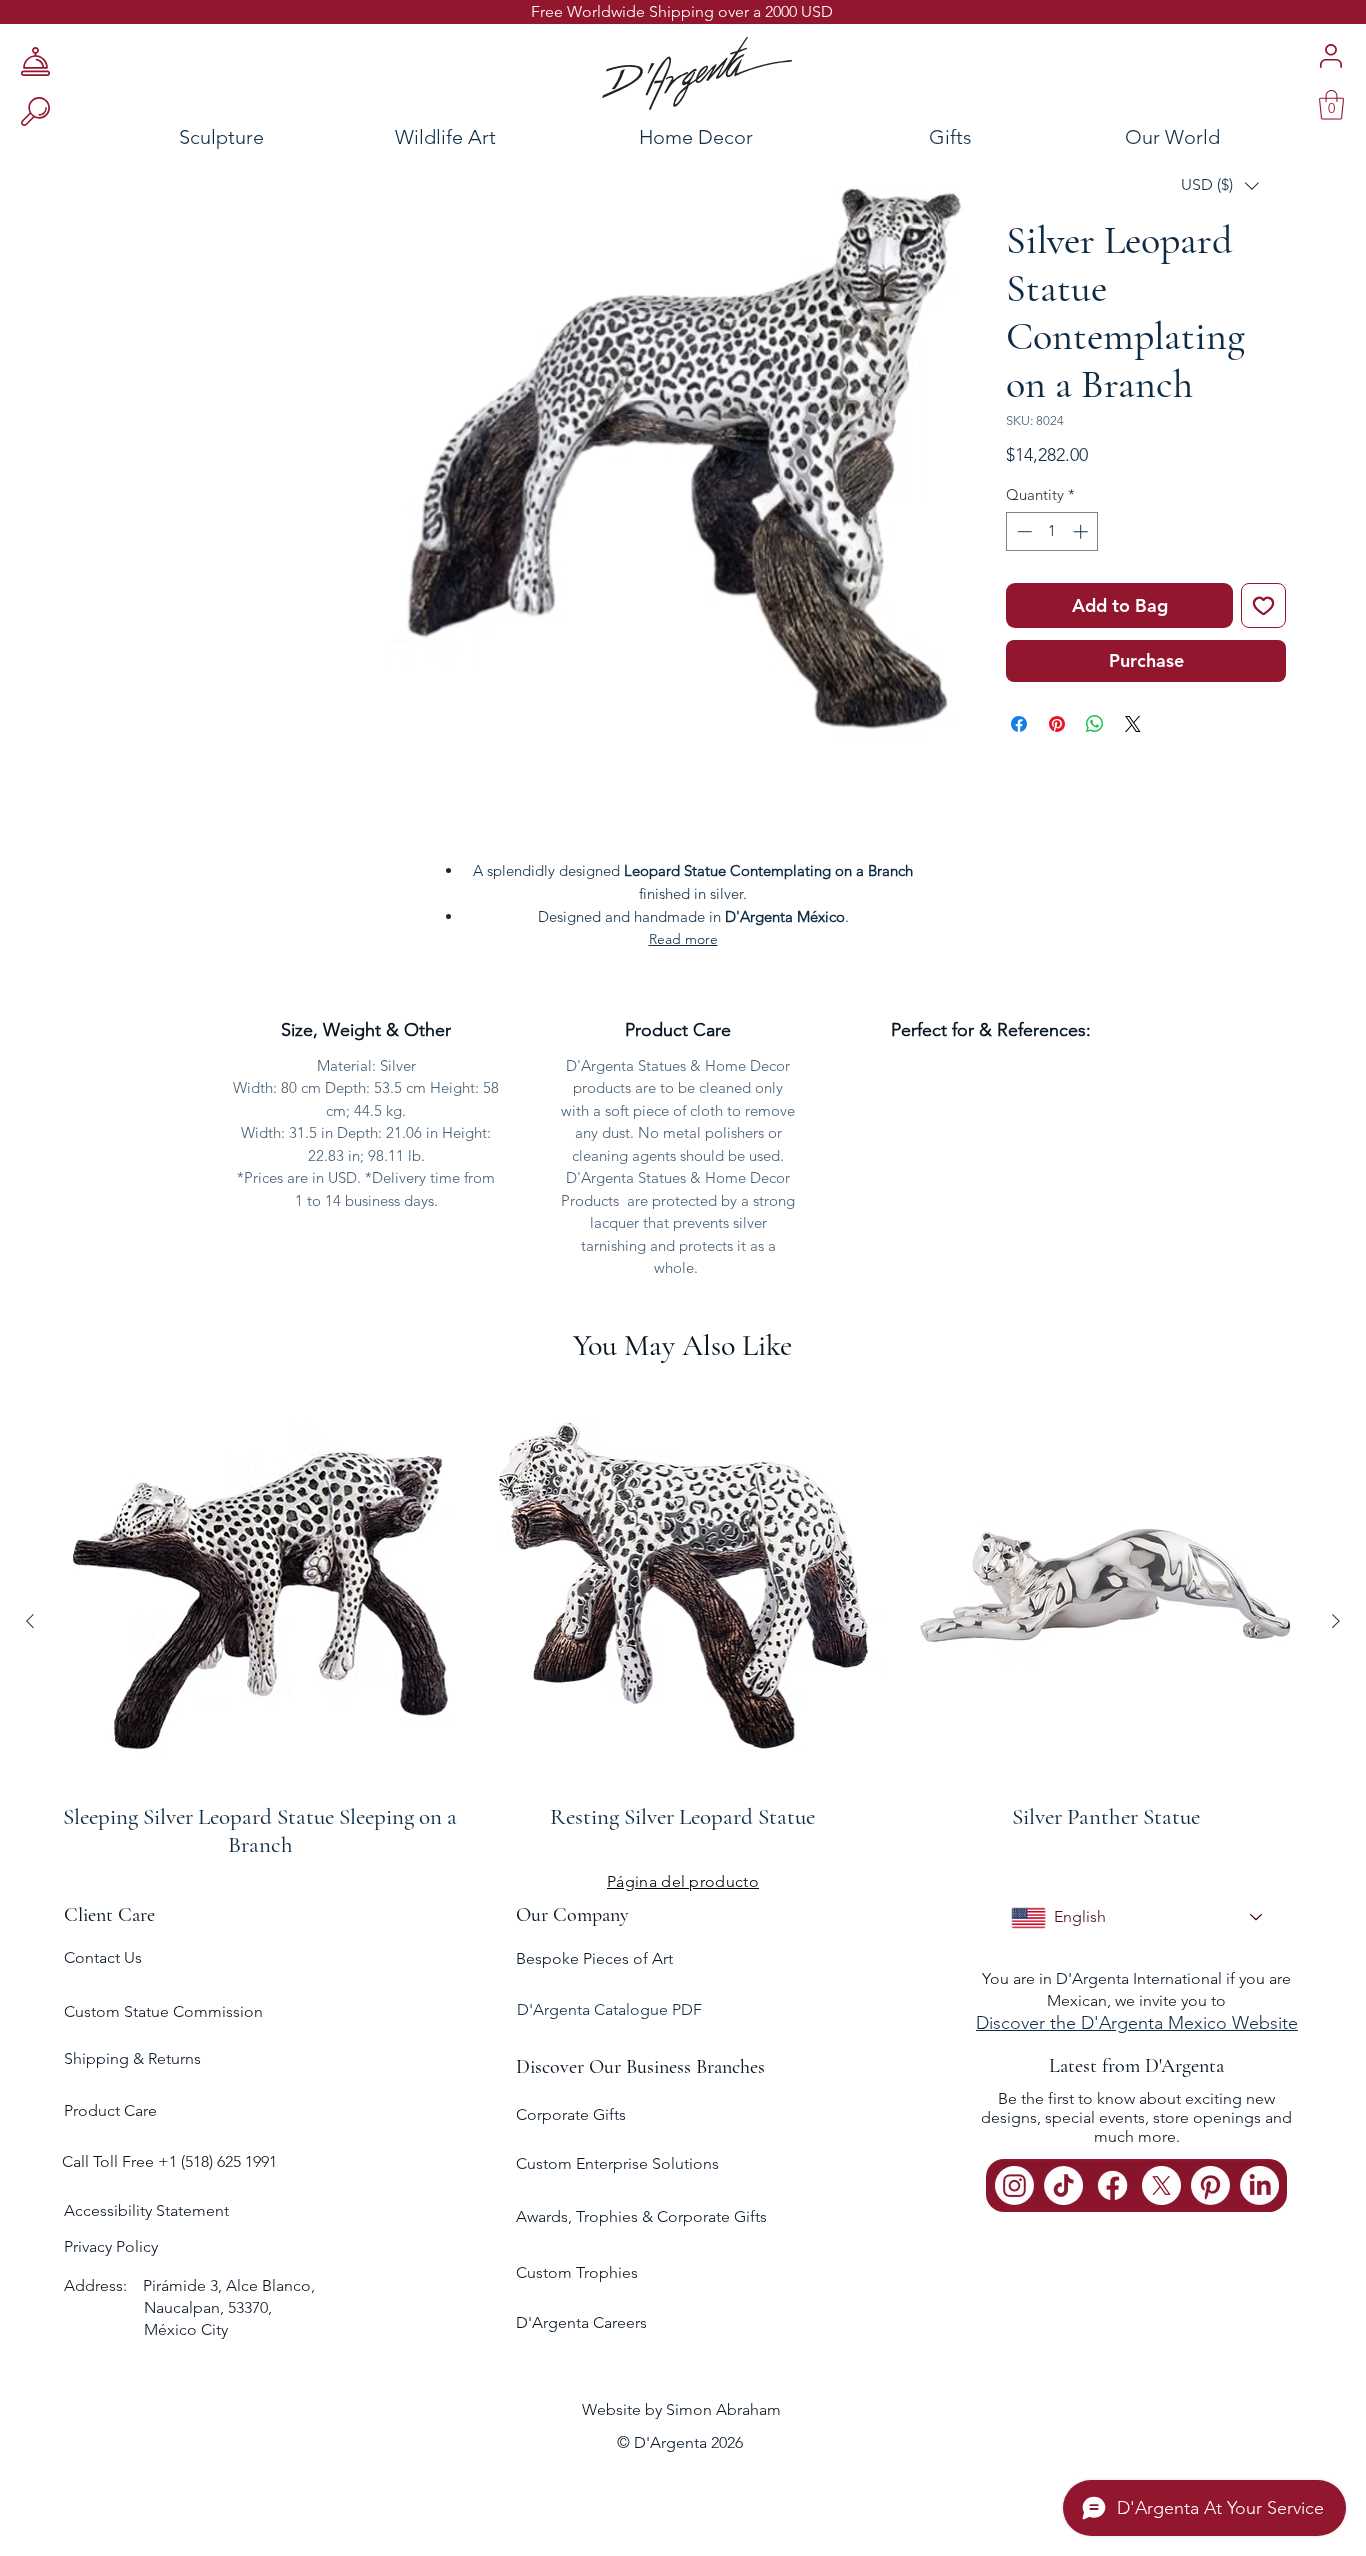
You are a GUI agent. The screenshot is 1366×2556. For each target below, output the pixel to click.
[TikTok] (1063, 2185)
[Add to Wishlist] (1263, 605)
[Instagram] (1014, 2185)
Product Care (110, 2110)
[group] (683, 1621)
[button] (1220, 185)
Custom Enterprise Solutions (617, 2163)
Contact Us (103, 1957)
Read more (683, 939)
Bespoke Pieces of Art (594, 1958)
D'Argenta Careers (581, 2322)
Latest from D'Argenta (1136, 2066)
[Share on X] (1133, 724)
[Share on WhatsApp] (1095, 724)
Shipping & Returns (132, 2058)
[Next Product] (1336, 1621)
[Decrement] (1022, 531)
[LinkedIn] (1259, 2185)
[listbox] (1220, 185)
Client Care (109, 1915)
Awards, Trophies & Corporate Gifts (641, 2216)
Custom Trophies (577, 2272)
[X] (1161, 2185)
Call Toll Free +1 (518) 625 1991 (171, 2161)
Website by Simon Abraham (681, 2409)
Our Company (572, 1915)
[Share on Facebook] (1019, 724)
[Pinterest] (1210, 2185)
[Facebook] (1112, 2185)
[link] (1331, 105)
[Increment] (1082, 531)
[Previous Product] (30, 1621)
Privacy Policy (111, 2246)
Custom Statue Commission (163, 2011)
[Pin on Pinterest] (1057, 724)
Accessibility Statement (146, 2210)
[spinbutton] (1052, 531)
